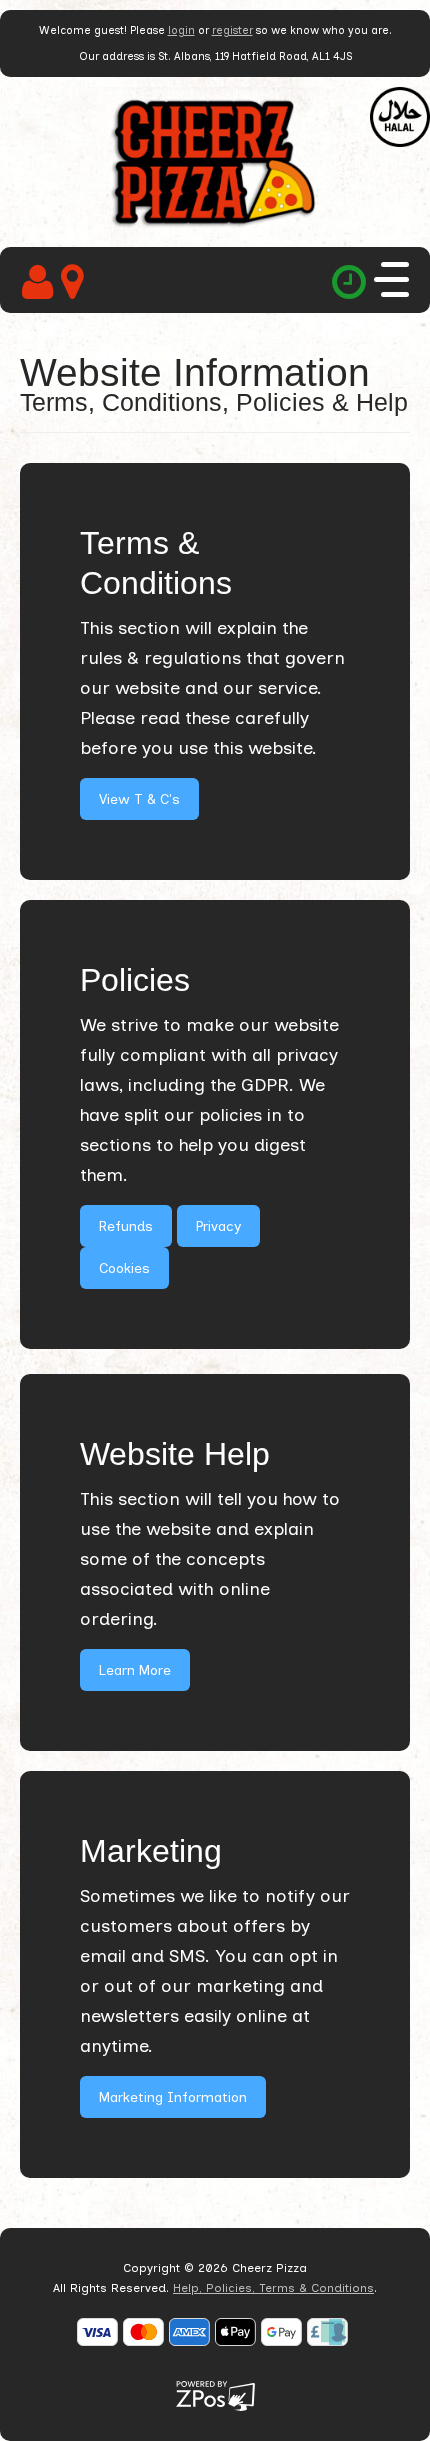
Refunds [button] (126, 1226)
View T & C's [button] (139, 799)
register (232, 30)
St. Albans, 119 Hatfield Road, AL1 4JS (255, 56)
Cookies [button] (124, 1268)
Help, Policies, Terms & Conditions (273, 2288)
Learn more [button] (135, 1670)
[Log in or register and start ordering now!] (41, 282)
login (181, 30)
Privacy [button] (218, 1226)
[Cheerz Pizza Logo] (215, 161)
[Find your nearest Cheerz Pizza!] (76, 282)
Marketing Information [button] (173, 2097)
